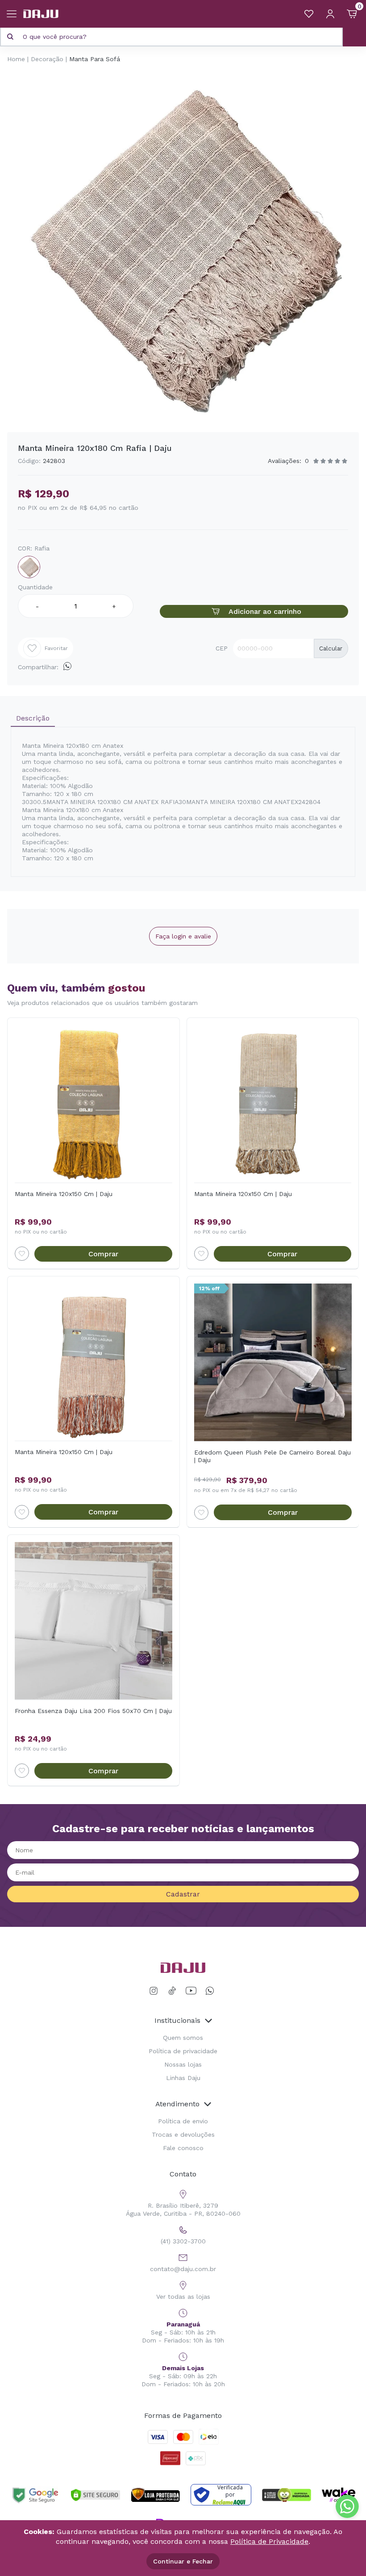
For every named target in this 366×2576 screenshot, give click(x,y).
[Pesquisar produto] (10, 37)
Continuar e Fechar (183, 2561)
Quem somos (183, 2038)
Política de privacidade (183, 2051)
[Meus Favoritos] (309, 14)
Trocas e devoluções (183, 2134)
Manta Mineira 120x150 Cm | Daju (64, 1194)
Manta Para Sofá (95, 59)
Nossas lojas (183, 2064)
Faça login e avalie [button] (183, 936)
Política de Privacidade (269, 2541)
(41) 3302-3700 (183, 2241)
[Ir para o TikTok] (172, 1991)
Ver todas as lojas (183, 2297)
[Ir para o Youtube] (191, 1991)
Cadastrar (183, 1894)
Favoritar (56, 648)
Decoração (47, 59)
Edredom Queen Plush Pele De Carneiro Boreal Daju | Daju (272, 1456)
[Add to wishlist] (22, 1254)
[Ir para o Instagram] (155, 1991)
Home (16, 59)
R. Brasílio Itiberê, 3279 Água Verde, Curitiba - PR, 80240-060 (183, 2209)
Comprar (103, 1254)
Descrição (33, 718)
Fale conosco (183, 2148)
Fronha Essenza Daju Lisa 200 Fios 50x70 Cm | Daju (93, 1711)
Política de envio (183, 2121)
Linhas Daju (183, 2078)
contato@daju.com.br (183, 2269)
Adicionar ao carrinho (265, 611)
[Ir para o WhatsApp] (210, 1991)
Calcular (331, 648)
